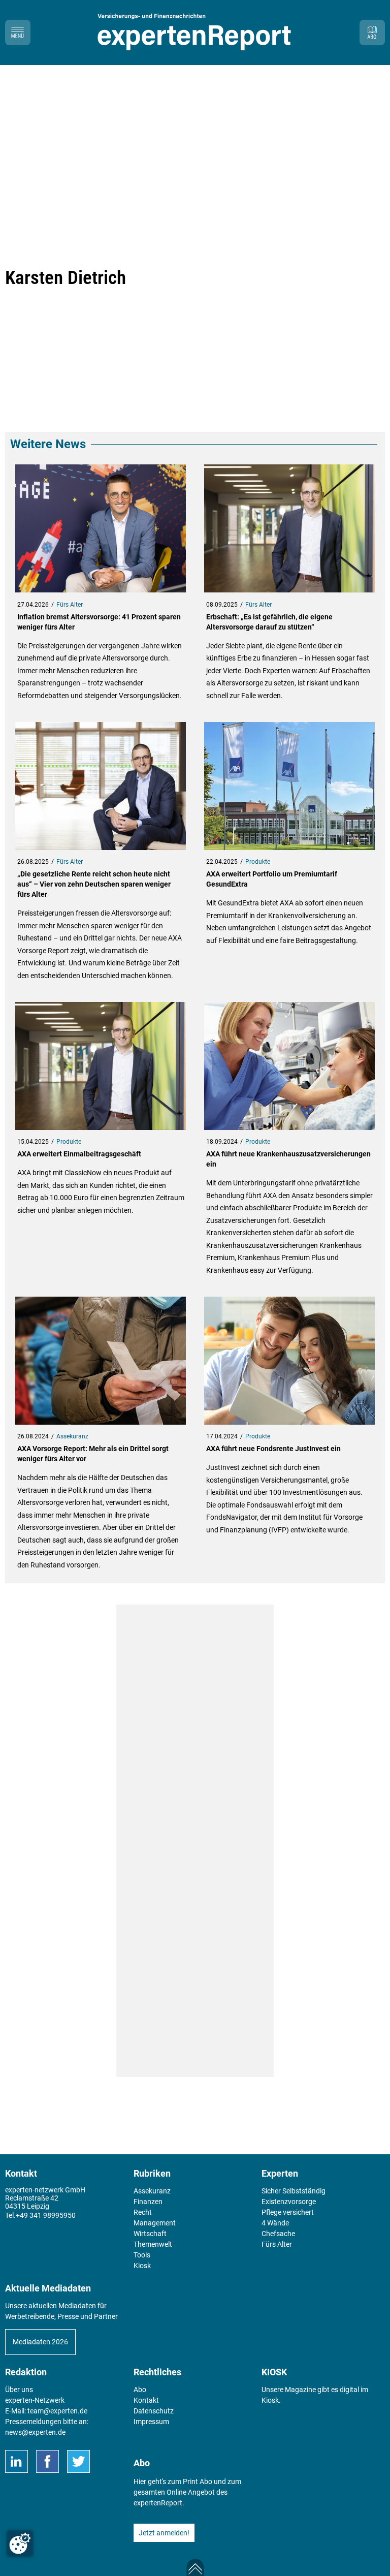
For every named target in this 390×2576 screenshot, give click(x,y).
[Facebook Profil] (47, 2461)
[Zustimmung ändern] (20, 2543)
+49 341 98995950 (46, 2215)
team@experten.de (57, 2411)
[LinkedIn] (17, 2461)
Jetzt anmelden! (164, 2533)
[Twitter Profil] (78, 2461)
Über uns (19, 2390)
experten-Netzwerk (35, 2400)
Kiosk (270, 2400)
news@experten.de (35, 2432)
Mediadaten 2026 (40, 2342)
